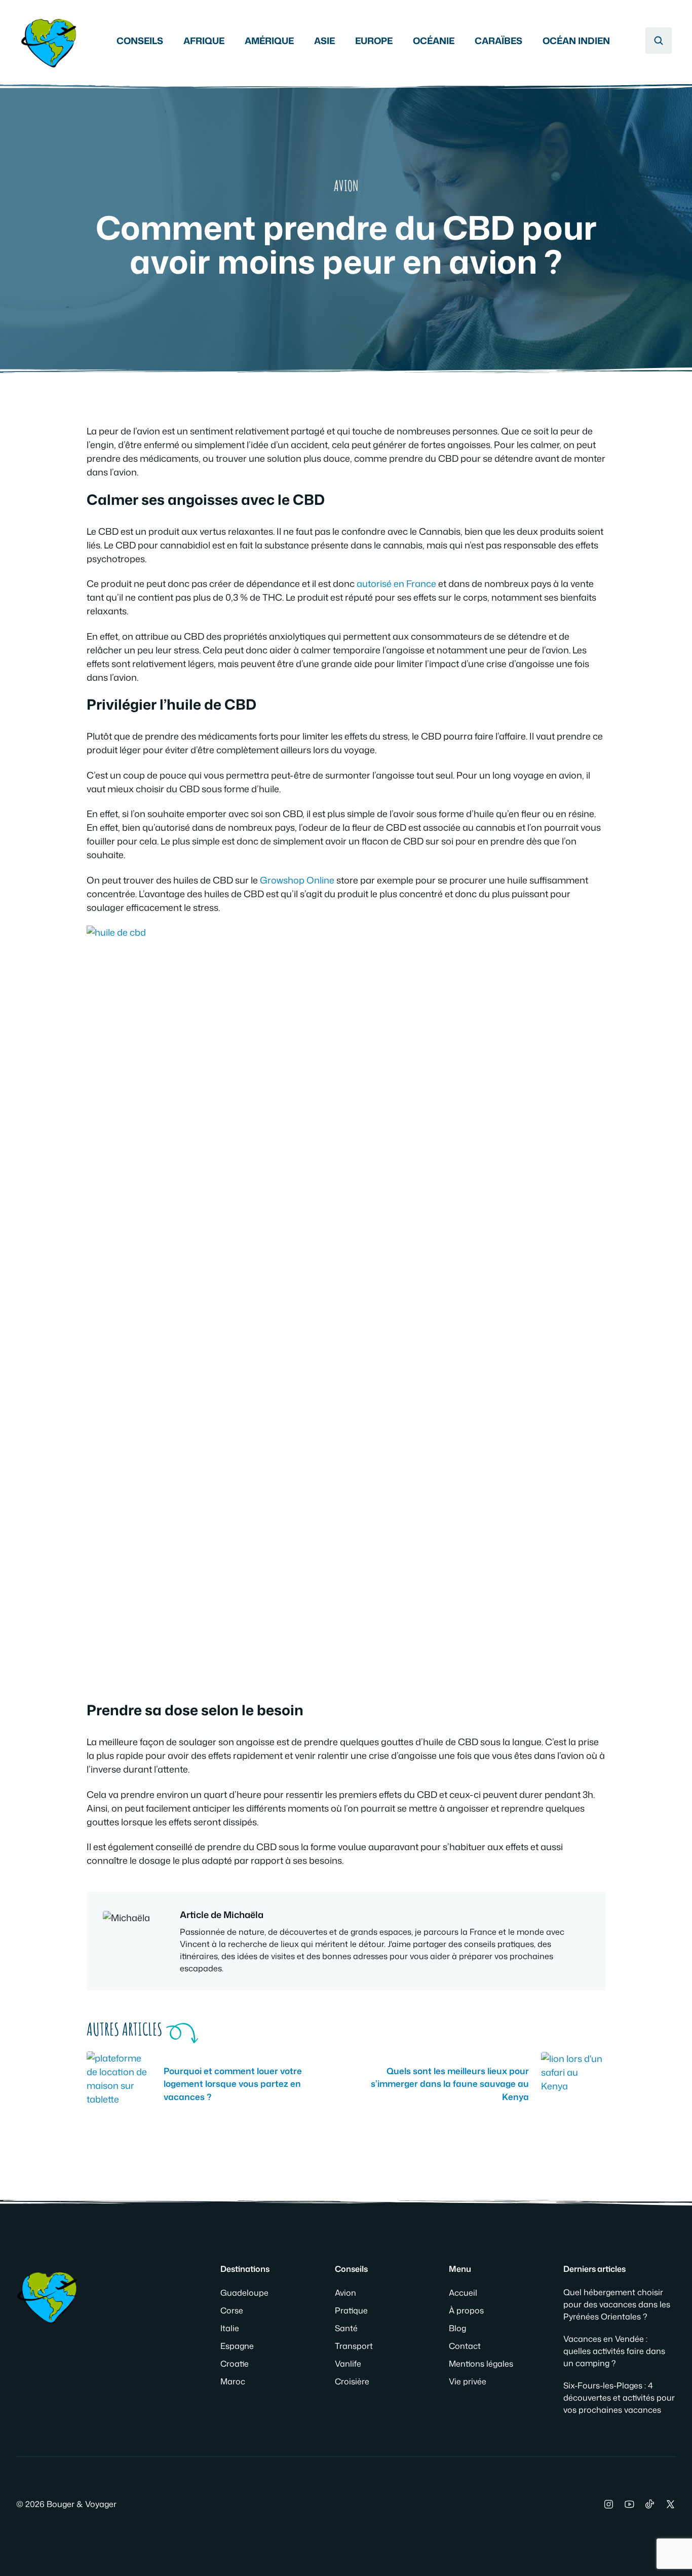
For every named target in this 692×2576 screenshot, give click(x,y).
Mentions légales (481, 2364)
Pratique (351, 2310)
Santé (346, 2328)
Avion (346, 186)
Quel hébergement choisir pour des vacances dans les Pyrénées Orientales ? (617, 2304)
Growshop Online (297, 880)
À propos (466, 2310)
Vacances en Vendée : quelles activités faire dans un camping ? (614, 2351)
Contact (465, 2346)
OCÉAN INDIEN (576, 41)
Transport (354, 2346)
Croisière (352, 2381)
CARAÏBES (498, 41)
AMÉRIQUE (269, 41)
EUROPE (374, 41)
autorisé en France (396, 583)
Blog (457, 2328)
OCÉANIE (434, 41)
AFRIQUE (204, 41)
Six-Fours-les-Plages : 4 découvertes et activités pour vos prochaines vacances (619, 2398)
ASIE (324, 41)
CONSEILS (140, 41)
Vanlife (348, 2364)
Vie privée (468, 2381)
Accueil (463, 2293)
